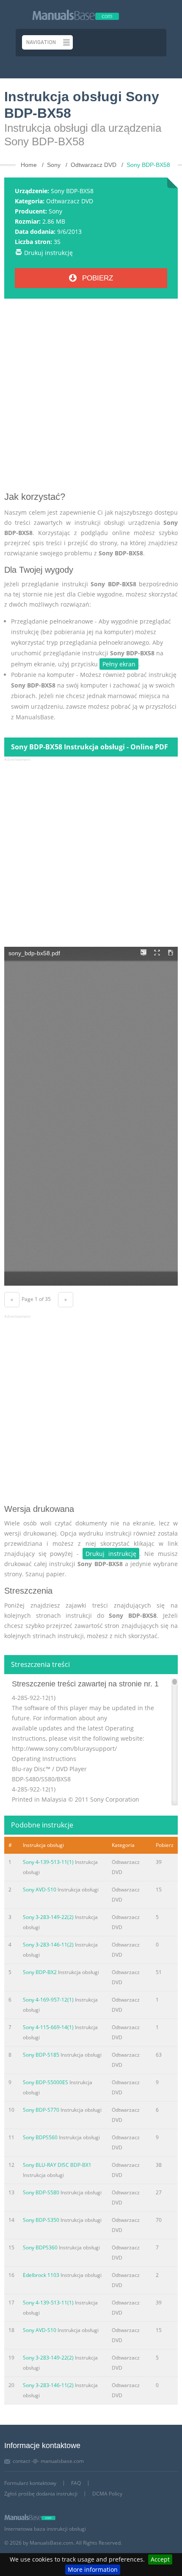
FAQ (76, 2483)
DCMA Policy (107, 2494)
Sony (55, 211)
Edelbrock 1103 (41, 2275)
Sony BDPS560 (40, 2137)
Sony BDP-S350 (41, 2220)
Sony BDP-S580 (41, 2192)
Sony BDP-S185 (41, 2055)
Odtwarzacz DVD (70, 201)
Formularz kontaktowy (30, 2483)
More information (93, 2569)
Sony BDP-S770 (41, 2110)
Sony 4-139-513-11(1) (48, 1862)
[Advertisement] (91, 398)
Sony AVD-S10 (40, 1890)
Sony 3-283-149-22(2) (48, 1917)
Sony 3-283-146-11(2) (48, 1945)
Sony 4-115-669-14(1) (48, 2027)
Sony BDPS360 (40, 2247)
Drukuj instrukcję (48, 253)
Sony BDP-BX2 (40, 1972)
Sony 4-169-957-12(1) (48, 2000)
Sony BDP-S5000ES (45, 2082)
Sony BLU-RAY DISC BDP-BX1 (57, 2165)
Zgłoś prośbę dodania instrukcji (41, 2494)
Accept (160, 2559)
